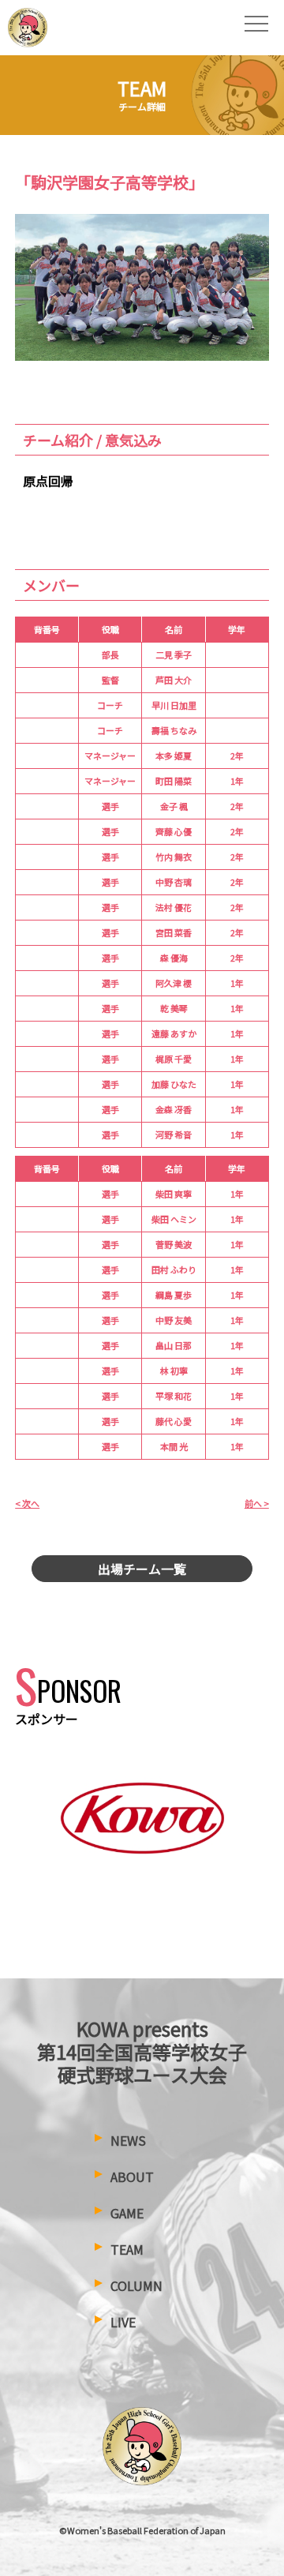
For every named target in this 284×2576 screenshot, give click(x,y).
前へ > (257, 1503)
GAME (127, 2213)
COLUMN (136, 2285)
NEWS (128, 2140)
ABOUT (132, 2177)
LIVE (123, 2322)
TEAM (127, 2249)
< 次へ (27, 1503)
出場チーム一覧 (142, 1569)
